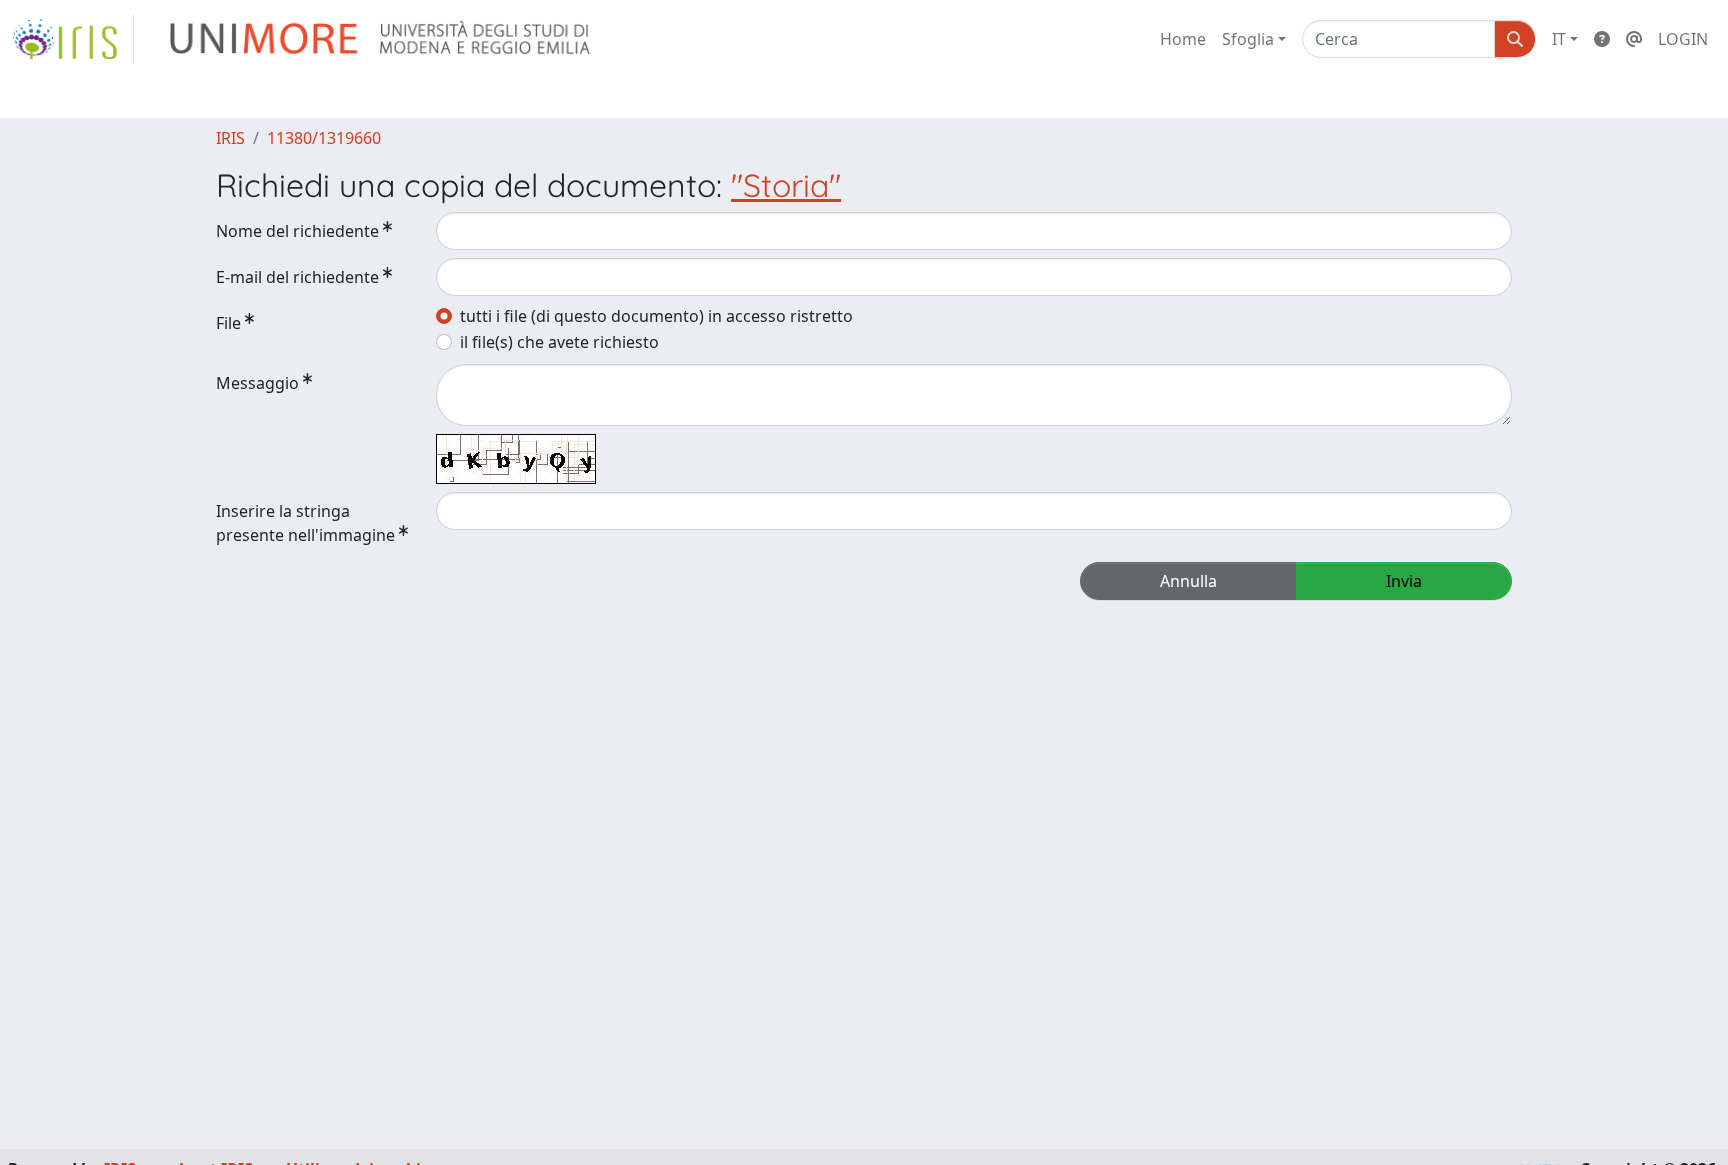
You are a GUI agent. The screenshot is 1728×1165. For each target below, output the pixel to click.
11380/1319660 (324, 138)
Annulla (1188, 581)
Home (1183, 39)
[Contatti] (1634, 39)
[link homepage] (73, 39)
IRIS (230, 138)
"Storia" (786, 185)
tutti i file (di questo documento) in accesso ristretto (656, 316)
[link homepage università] (381, 39)
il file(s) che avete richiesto (559, 342)
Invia (1404, 581)
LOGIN (1683, 39)
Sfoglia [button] (1248, 39)
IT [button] (1559, 39)
